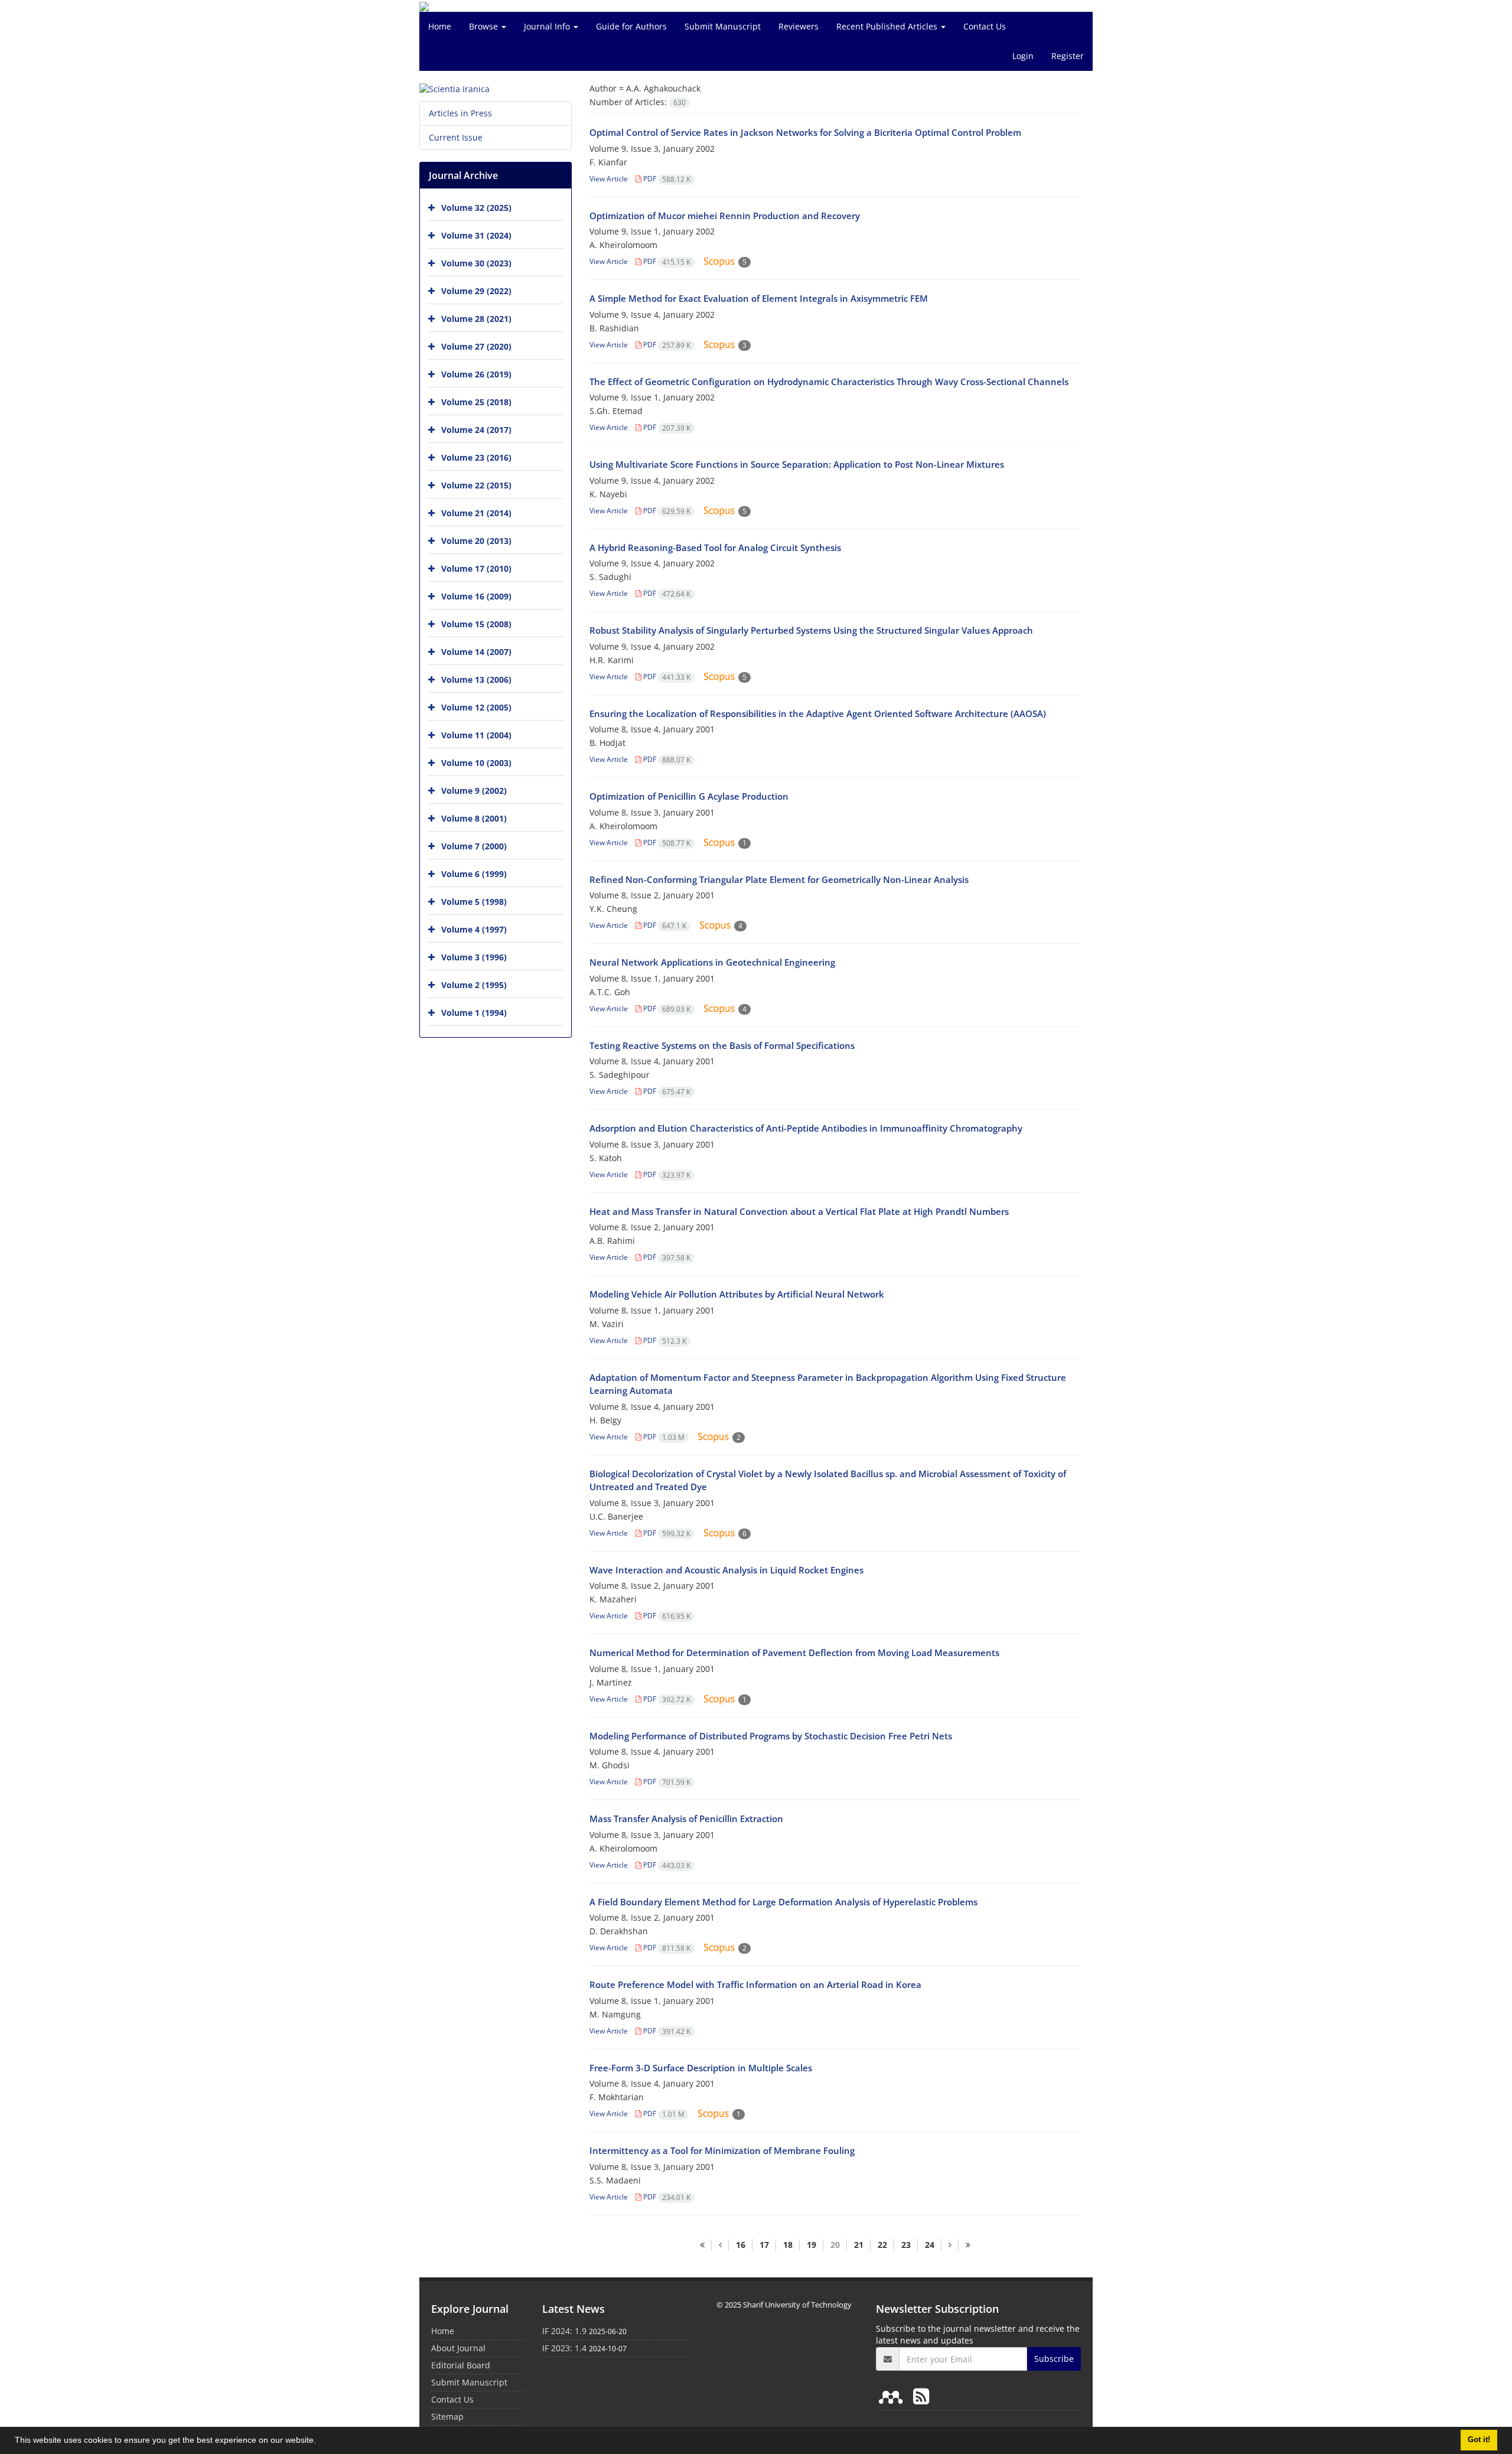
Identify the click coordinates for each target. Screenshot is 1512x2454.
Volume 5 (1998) (474, 902)
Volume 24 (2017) (476, 430)
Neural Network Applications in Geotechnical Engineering (712, 962)
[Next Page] (950, 2245)
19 (812, 2245)
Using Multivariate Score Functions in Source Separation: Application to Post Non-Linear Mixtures (797, 464)
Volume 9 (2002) (474, 791)
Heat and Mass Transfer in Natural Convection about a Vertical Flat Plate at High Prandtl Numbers (799, 1211)
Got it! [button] (1479, 2440)
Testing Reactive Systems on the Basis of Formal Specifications (722, 1045)
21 (859, 2245)
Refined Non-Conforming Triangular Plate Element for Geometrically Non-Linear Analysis (779, 879)
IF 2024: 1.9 (564, 2331)
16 (741, 2245)
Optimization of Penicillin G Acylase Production (689, 796)
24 (930, 2245)
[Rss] (921, 2396)
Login (1023, 56)
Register (1068, 56)
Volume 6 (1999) (474, 874)
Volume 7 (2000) (474, 846)
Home (440, 26)
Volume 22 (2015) (476, 485)
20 (835, 2245)
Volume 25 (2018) (476, 402)
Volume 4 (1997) (474, 929)
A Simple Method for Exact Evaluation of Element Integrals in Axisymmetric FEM (759, 298)
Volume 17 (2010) (476, 568)
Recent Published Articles (888, 26)
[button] (320, 2442)
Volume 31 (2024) (476, 235)
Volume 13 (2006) (476, 680)
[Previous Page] (720, 2245)
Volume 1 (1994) (474, 1013)
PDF (666, 179)
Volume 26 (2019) (476, 374)
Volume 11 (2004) (476, 735)
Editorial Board (461, 2365)
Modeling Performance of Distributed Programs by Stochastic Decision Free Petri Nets (771, 1736)
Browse (485, 26)
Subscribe (1054, 2359)
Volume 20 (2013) (476, 541)
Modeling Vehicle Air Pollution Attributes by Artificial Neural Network (737, 1294)
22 (882, 2245)
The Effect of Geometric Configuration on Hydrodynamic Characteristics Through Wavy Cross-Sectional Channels (829, 382)
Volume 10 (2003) (476, 763)
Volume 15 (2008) (476, 624)
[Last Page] (968, 2245)
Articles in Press (460, 113)
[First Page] (702, 2245)
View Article (609, 179)
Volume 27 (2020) (476, 346)
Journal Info (548, 26)
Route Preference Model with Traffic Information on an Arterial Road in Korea (755, 1984)
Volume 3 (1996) (474, 957)
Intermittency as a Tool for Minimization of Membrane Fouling (722, 2150)
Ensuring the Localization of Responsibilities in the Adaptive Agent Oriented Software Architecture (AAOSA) (818, 713)
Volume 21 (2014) (476, 513)
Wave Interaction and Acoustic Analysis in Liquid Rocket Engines (726, 1570)
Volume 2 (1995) (474, 985)
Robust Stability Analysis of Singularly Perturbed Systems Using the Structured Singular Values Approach (811, 630)
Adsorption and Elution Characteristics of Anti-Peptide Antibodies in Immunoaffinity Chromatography (806, 1128)
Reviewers (799, 26)
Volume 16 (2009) (476, 596)
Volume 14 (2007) (476, 652)
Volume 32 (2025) (476, 208)
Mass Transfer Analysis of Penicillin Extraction (686, 1818)
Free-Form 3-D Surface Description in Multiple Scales (701, 2068)
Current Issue (456, 137)
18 (788, 2245)
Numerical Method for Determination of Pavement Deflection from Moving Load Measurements (794, 1653)
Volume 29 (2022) (476, 291)
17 (764, 2245)
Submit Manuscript (723, 26)
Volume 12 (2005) (476, 707)
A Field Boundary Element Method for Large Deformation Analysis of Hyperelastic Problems (783, 1902)
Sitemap (447, 2416)
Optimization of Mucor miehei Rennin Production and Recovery (725, 216)
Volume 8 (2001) (474, 818)
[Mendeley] (893, 2396)
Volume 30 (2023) (476, 263)
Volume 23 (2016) (476, 457)
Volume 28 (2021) (476, 319)
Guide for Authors (631, 26)
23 (906, 2245)
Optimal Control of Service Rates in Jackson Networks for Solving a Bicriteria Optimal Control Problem (805, 132)
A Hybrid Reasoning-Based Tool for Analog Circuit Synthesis (715, 547)
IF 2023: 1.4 (564, 2348)
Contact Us (985, 26)
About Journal (458, 2348)
